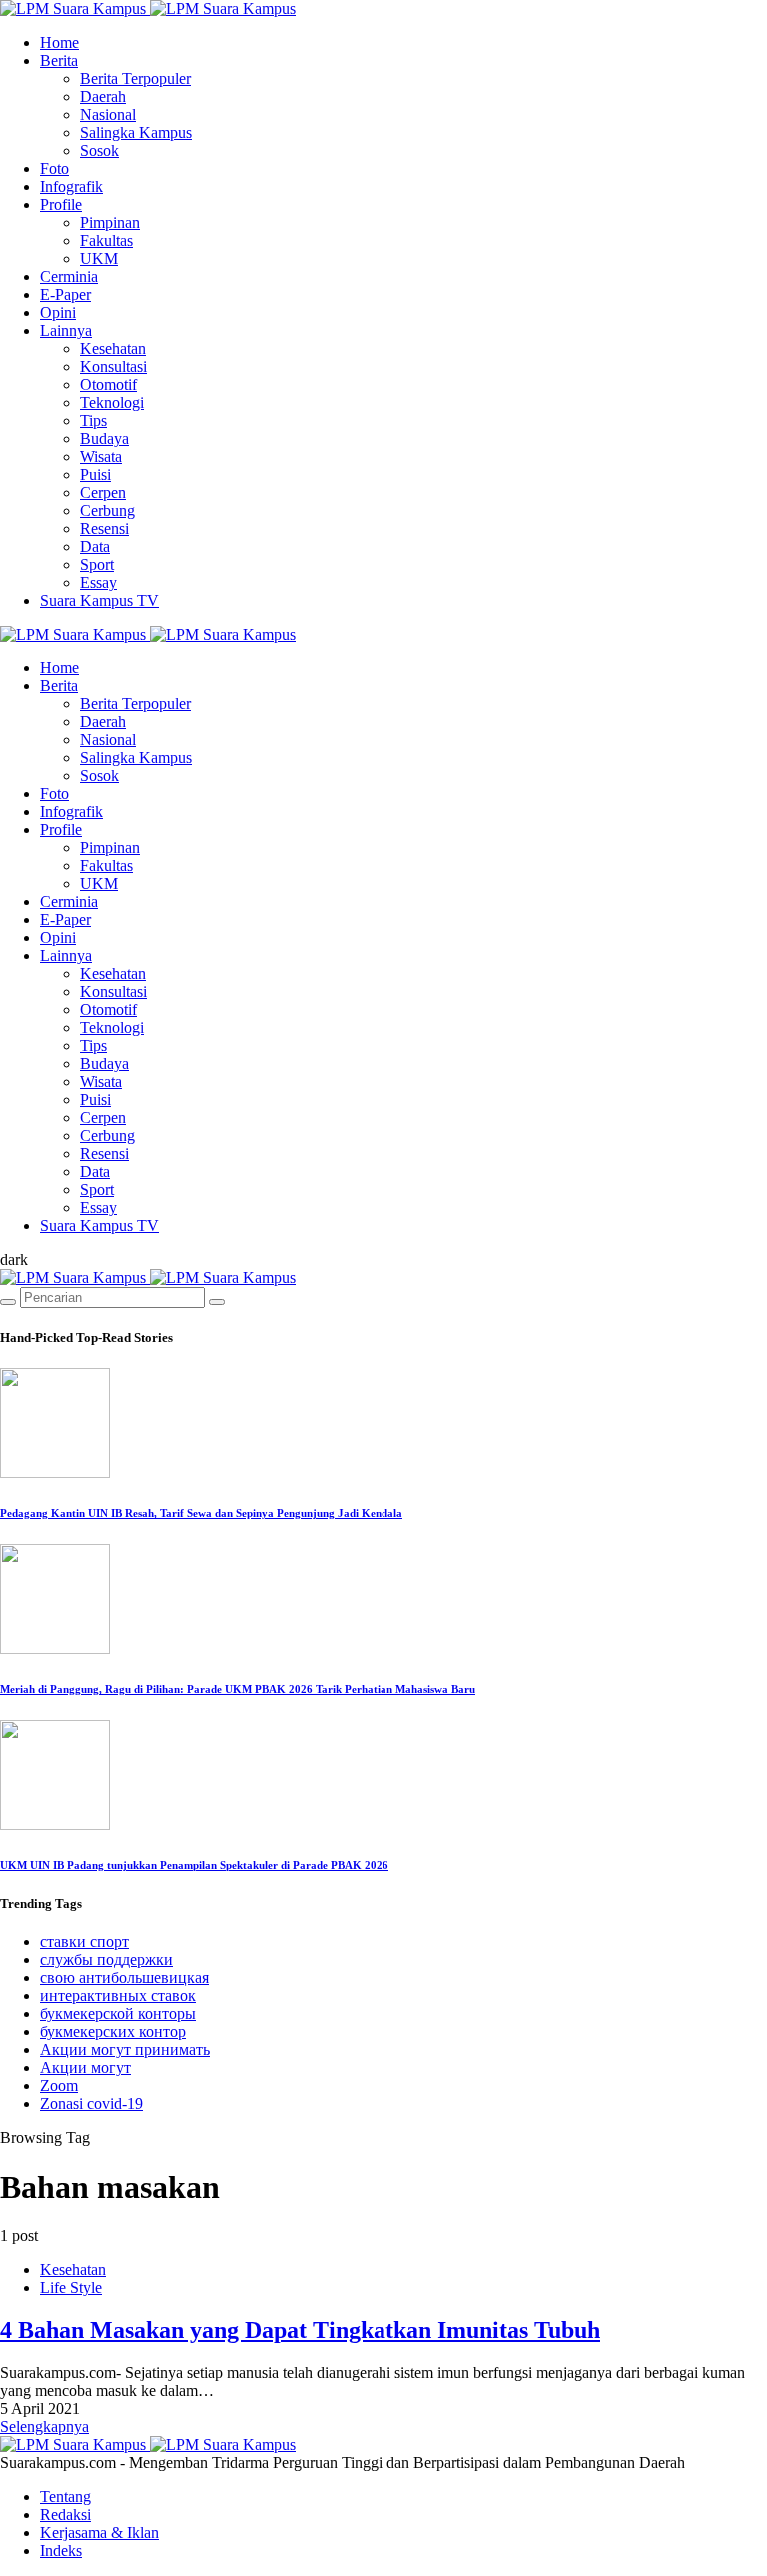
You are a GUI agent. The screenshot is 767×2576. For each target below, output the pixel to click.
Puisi (95, 474)
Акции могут (85, 2068)
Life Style (71, 2288)
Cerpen (103, 492)
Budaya (104, 438)
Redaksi (65, 2515)
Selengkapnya (44, 2427)
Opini (58, 312)
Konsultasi (113, 366)
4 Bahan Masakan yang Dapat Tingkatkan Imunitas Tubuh (300, 2330)
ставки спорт (84, 1942)
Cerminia (69, 276)
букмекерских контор (113, 2032)
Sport (97, 564)
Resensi (104, 528)
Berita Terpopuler (135, 78)
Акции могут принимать (125, 2050)
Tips (93, 420)
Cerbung (107, 510)
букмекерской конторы (118, 2014)
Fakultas (106, 240)
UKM (99, 258)
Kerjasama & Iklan (99, 2533)
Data (95, 546)
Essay (98, 582)
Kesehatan (113, 348)
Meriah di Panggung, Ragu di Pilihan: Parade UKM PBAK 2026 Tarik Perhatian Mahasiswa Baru (238, 1689)
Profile (61, 204)
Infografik (71, 186)
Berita (59, 60)
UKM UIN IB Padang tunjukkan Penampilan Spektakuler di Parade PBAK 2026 (194, 1865)
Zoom (59, 2086)
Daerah (103, 96)
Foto (54, 168)
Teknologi (112, 402)
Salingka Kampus (136, 132)
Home (59, 42)
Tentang (65, 2497)
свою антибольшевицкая (124, 1978)
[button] (14, 1260)
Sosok (99, 150)
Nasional (108, 114)
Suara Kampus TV (99, 600)
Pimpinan (110, 222)
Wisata (101, 456)
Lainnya (66, 330)
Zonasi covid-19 (91, 2104)
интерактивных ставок (118, 1996)
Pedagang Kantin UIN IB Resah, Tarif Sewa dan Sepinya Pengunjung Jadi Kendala (201, 1513)
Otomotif (108, 384)
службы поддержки (106, 1960)
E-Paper (65, 294)
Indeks (61, 2551)
